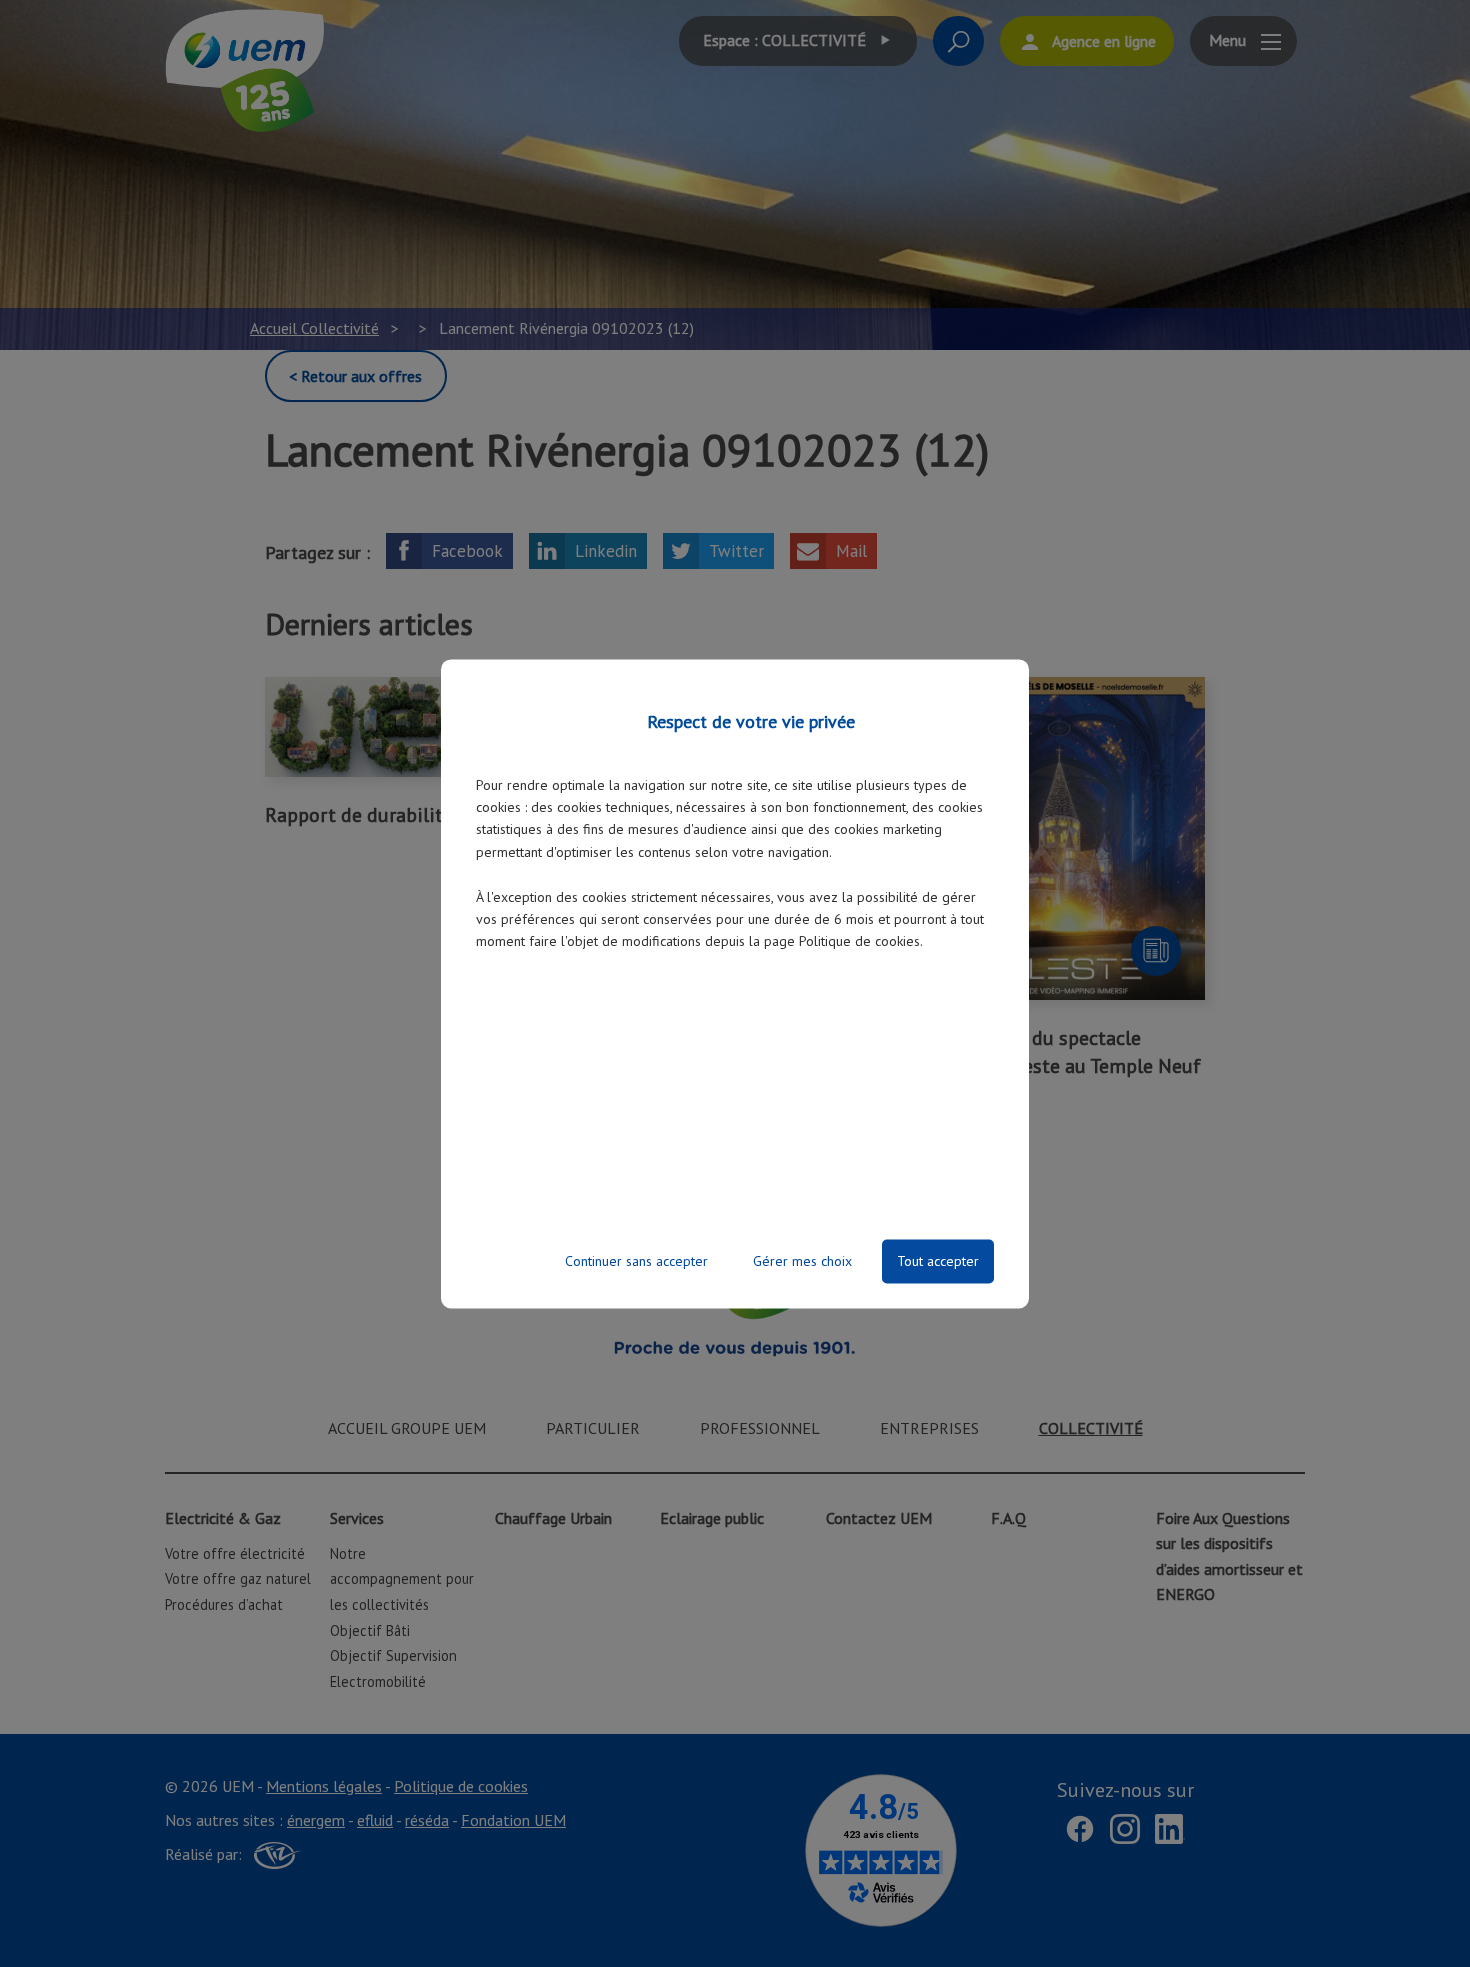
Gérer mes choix (802, 1261)
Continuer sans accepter (636, 1261)
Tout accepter (938, 1261)
